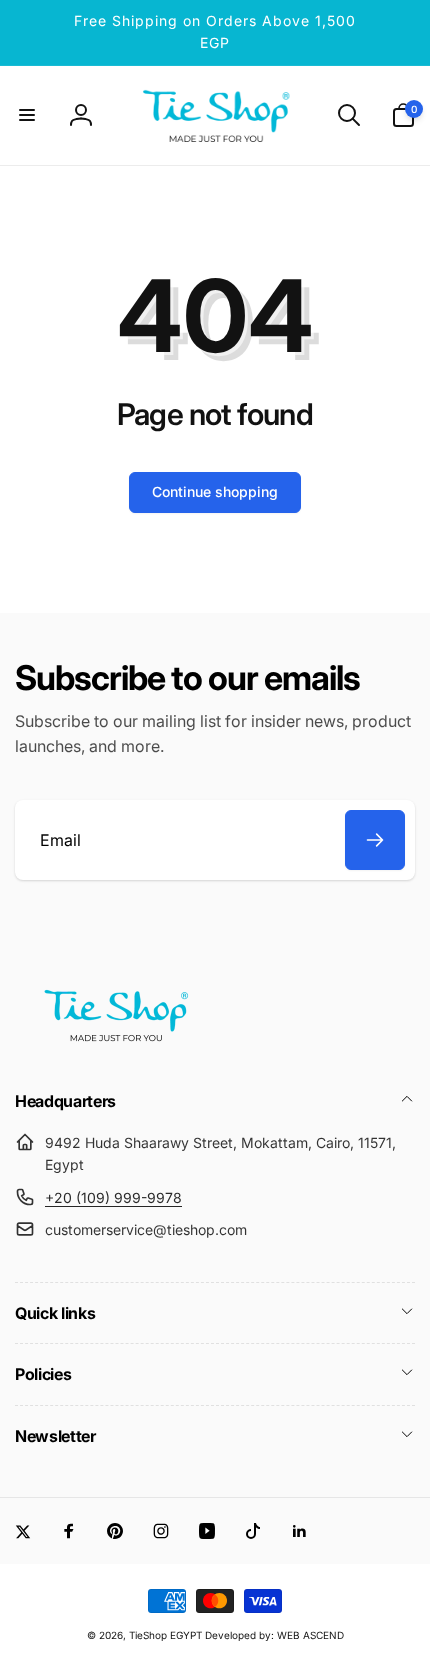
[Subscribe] (375, 840)
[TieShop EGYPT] (115, 1048)
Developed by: (241, 1635)
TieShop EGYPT (165, 1635)
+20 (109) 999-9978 (113, 1197)
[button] (27, 115)
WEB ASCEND (310, 1635)
